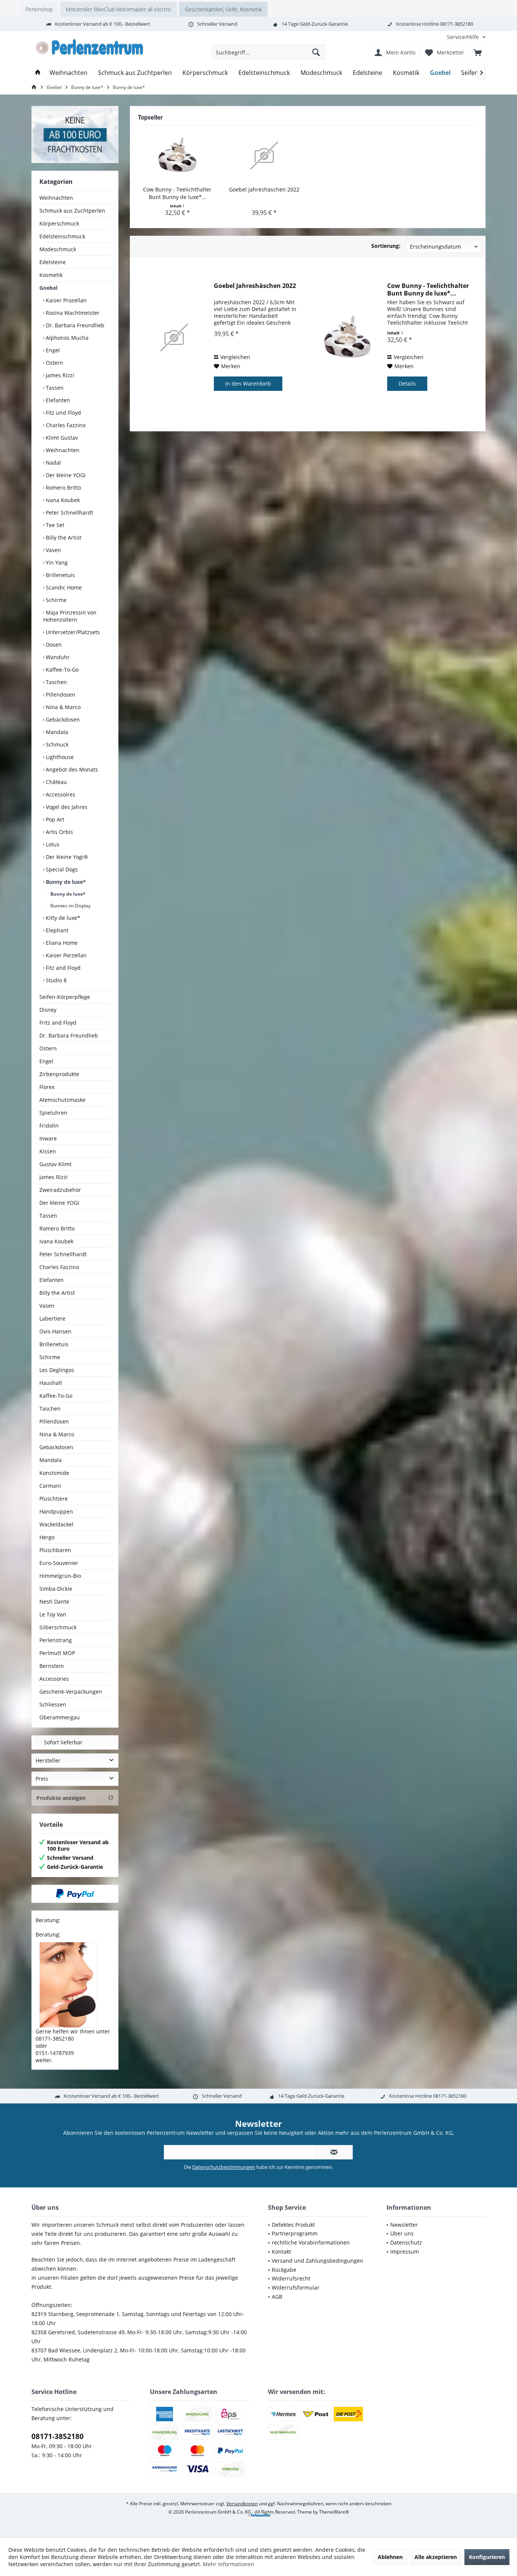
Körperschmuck (59, 223)
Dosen (53, 645)
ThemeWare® (334, 2512)
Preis (42, 1779)
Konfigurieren (487, 2557)
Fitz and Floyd (62, 968)
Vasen (53, 550)
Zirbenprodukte (59, 1074)
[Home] (38, 73)
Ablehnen (390, 2557)
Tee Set (54, 525)
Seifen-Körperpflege (65, 997)
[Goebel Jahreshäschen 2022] (265, 156)
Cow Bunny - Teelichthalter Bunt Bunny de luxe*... (177, 193)
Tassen (54, 388)
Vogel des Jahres (66, 807)
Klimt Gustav (61, 438)
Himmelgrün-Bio (60, 1576)
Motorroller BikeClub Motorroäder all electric (119, 9)
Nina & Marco (62, 707)
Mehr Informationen (229, 2564)
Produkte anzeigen (61, 1798)
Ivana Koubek (62, 500)
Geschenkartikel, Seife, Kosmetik (223, 9)
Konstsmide (54, 1473)
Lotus (52, 844)
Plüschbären (55, 1550)
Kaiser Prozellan (65, 300)
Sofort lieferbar (63, 1742)
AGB (277, 2297)
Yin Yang (56, 562)
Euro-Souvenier (59, 1563)
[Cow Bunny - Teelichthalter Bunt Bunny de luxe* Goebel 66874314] (178, 156)
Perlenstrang (56, 1640)
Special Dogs (61, 869)
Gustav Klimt (55, 1164)
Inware (48, 1138)
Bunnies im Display (70, 906)
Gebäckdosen (62, 719)
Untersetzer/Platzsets (72, 632)
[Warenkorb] (478, 52)
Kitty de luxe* (62, 918)
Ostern (54, 363)
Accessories (54, 1679)
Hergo (47, 1537)
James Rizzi (59, 375)
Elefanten (57, 400)
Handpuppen (56, 1511)
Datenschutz (406, 2242)
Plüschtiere (54, 1499)
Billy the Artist (63, 537)
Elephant (56, 930)
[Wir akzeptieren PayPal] (75, 1894)
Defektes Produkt (293, 2225)
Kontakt (281, 2252)
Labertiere (52, 1318)
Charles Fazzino (65, 425)
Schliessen (53, 1704)
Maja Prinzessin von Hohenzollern (70, 616)
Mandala (56, 732)
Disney (48, 1010)
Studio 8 (55, 980)
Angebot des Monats (71, 769)
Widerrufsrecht (291, 2278)
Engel (52, 350)
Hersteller (48, 1760)
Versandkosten (242, 2504)
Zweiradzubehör (60, 1190)
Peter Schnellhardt (69, 513)
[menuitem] (463, 37)
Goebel (48, 288)
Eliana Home (61, 943)
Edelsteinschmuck (62, 236)
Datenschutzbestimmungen (224, 2167)
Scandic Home (63, 587)
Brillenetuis (60, 575)
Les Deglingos (57, 1370)
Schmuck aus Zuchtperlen (72, 211)
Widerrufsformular (296, 2287)
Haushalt (51, 1383)
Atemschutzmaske (62, 1100)
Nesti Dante (54, 1601)
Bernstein (52, 1666)
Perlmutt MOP (57, 1653)
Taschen (56, 682)
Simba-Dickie (56, 1589)
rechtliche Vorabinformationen (311, 2242)
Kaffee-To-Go (62, 670)
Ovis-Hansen (55, 1331)
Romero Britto (63, 488)
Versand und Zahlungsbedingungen (318, 2261)
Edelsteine (53, 262)
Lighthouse (59, 757)
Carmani (50, 1486)
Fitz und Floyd (63, 413)
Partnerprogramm (295, 2233)
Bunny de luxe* (65, 882)
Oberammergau (60, 1717)
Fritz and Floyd (58, 1023)
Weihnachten (56, 198)
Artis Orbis (59, 832)
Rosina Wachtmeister (72, 313)
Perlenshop (39, 9)
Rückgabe (284, 2270)
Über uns (402, 2233)
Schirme (55, 600)
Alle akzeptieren (436, 2557)
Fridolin (49, 1125)
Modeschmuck (58, 249)
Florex (47, 1087)
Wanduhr (57, 657)
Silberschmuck (58, 1627)
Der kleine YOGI (65, 475)
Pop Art (54, 819)
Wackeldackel (56, 1524)
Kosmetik (51, 275)
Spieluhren (53, 1113)
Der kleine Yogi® (66, 857)
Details (407, 383)
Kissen (48, 1151)
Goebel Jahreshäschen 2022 (264, 189)
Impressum (405, 2252)
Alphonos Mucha (66, 338)
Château (56, 782)
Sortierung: (386, 246)
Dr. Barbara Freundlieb (74, 325)
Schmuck (56, 744)
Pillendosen (60, 695)
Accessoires (60, 794)
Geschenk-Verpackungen (71, 1692)
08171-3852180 (58, 2436)
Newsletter (404, 2225)
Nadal (53, 463)
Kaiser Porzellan (65, 955)
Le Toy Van (53, 1614)
